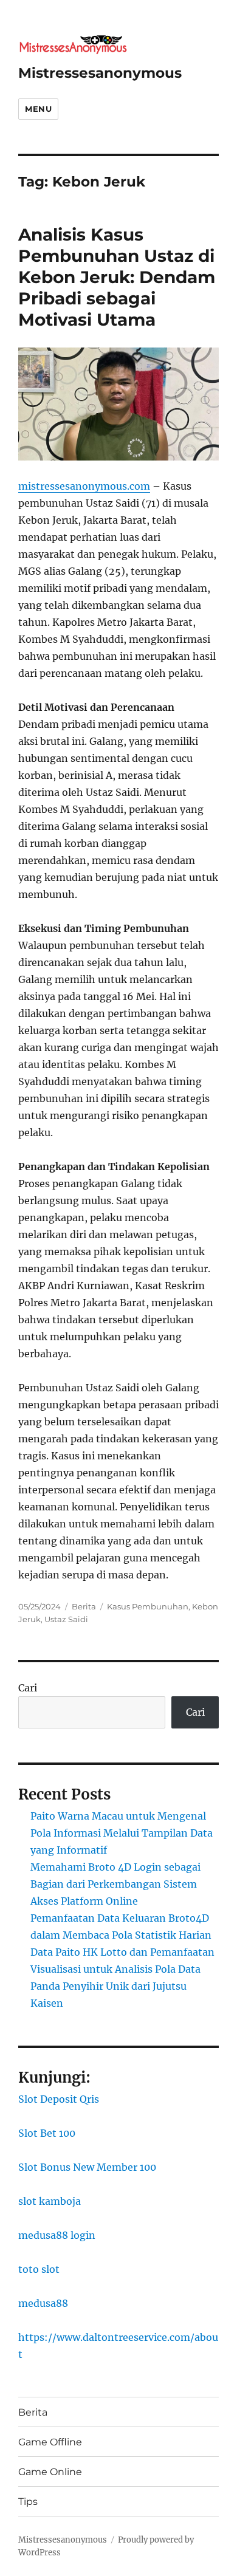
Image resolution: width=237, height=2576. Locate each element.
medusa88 (43, 2303)
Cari (28, 1688)
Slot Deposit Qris (59, 2099)
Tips (28, 2502)
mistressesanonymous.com (84, 486)
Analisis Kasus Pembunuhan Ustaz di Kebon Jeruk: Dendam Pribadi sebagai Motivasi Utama (117, 277)
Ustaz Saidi (66, 1619)
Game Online (50, 2472)
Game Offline (50, 2442)
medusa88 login (57, 2235)
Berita (84, 1606)
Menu (38, 109)
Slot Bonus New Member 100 (87, 2167)
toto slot (39, 2269)
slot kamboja (50, 2201)
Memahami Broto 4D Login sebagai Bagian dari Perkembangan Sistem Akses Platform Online (115, 1884)
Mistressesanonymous (100, 73)
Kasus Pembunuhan (148, 1606)
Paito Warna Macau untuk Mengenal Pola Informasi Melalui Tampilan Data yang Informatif (122, 1833)
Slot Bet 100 (47, 2133)
